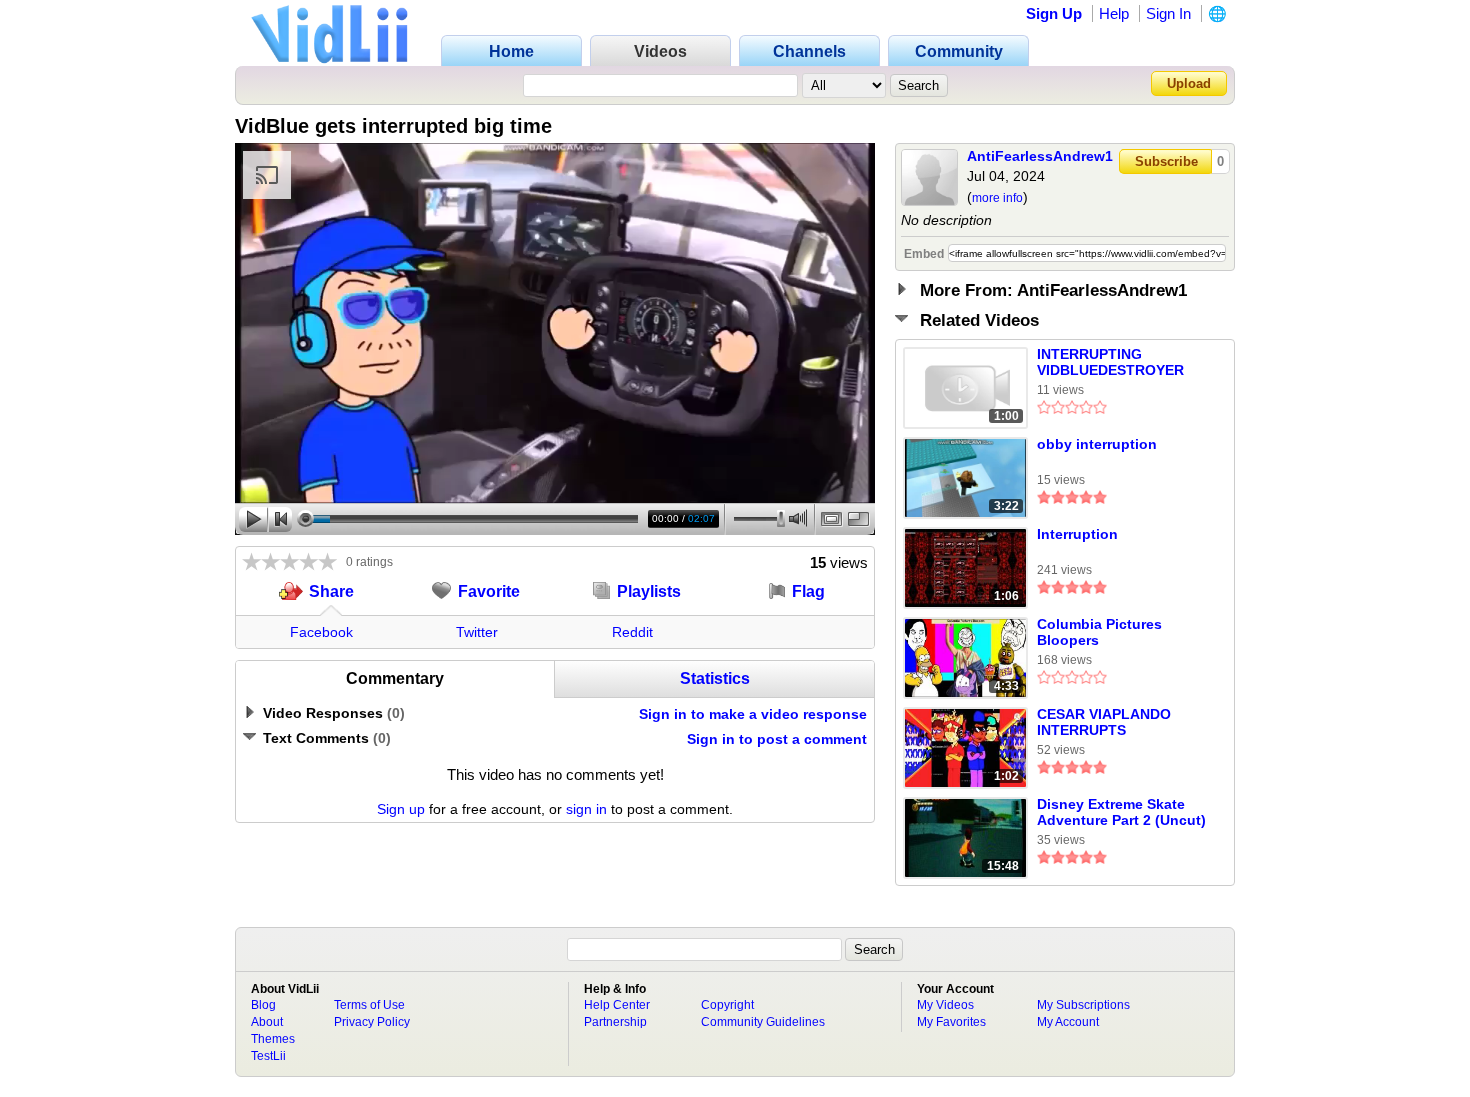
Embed (924, 254)
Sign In (1168, 13)
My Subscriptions (1083, 1005)
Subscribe (1166, 161)
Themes (273, 1039)
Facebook (321, 632)
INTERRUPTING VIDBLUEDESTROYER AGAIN (1110, 363)
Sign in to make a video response (753, 714)
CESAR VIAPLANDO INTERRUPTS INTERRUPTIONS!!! (1104, 723)
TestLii (268, 1056)
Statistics (715, 678)
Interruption (1077, 534)
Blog (263, 1005)
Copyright (727, 1005)
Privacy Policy (372, 1022)
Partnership (615, 1022)
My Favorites (951, 1022)
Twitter (477, 632)
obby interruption (1097, 444)
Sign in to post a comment (777, 739)
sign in (586, 809)
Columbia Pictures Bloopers (1099, 632)
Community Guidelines (763, 1022)
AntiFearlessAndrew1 (1040, 156)
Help (1114, 13)
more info (997, 198)
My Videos (945, 1005)
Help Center (617, 1005)
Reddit (632, 632)
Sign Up (1054, 13)
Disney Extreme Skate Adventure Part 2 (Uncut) (1121, 812)
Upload (1189, 83)
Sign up (401, 809)
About (267, 1022)
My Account (1068, 1022)
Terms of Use (369, 1005)
